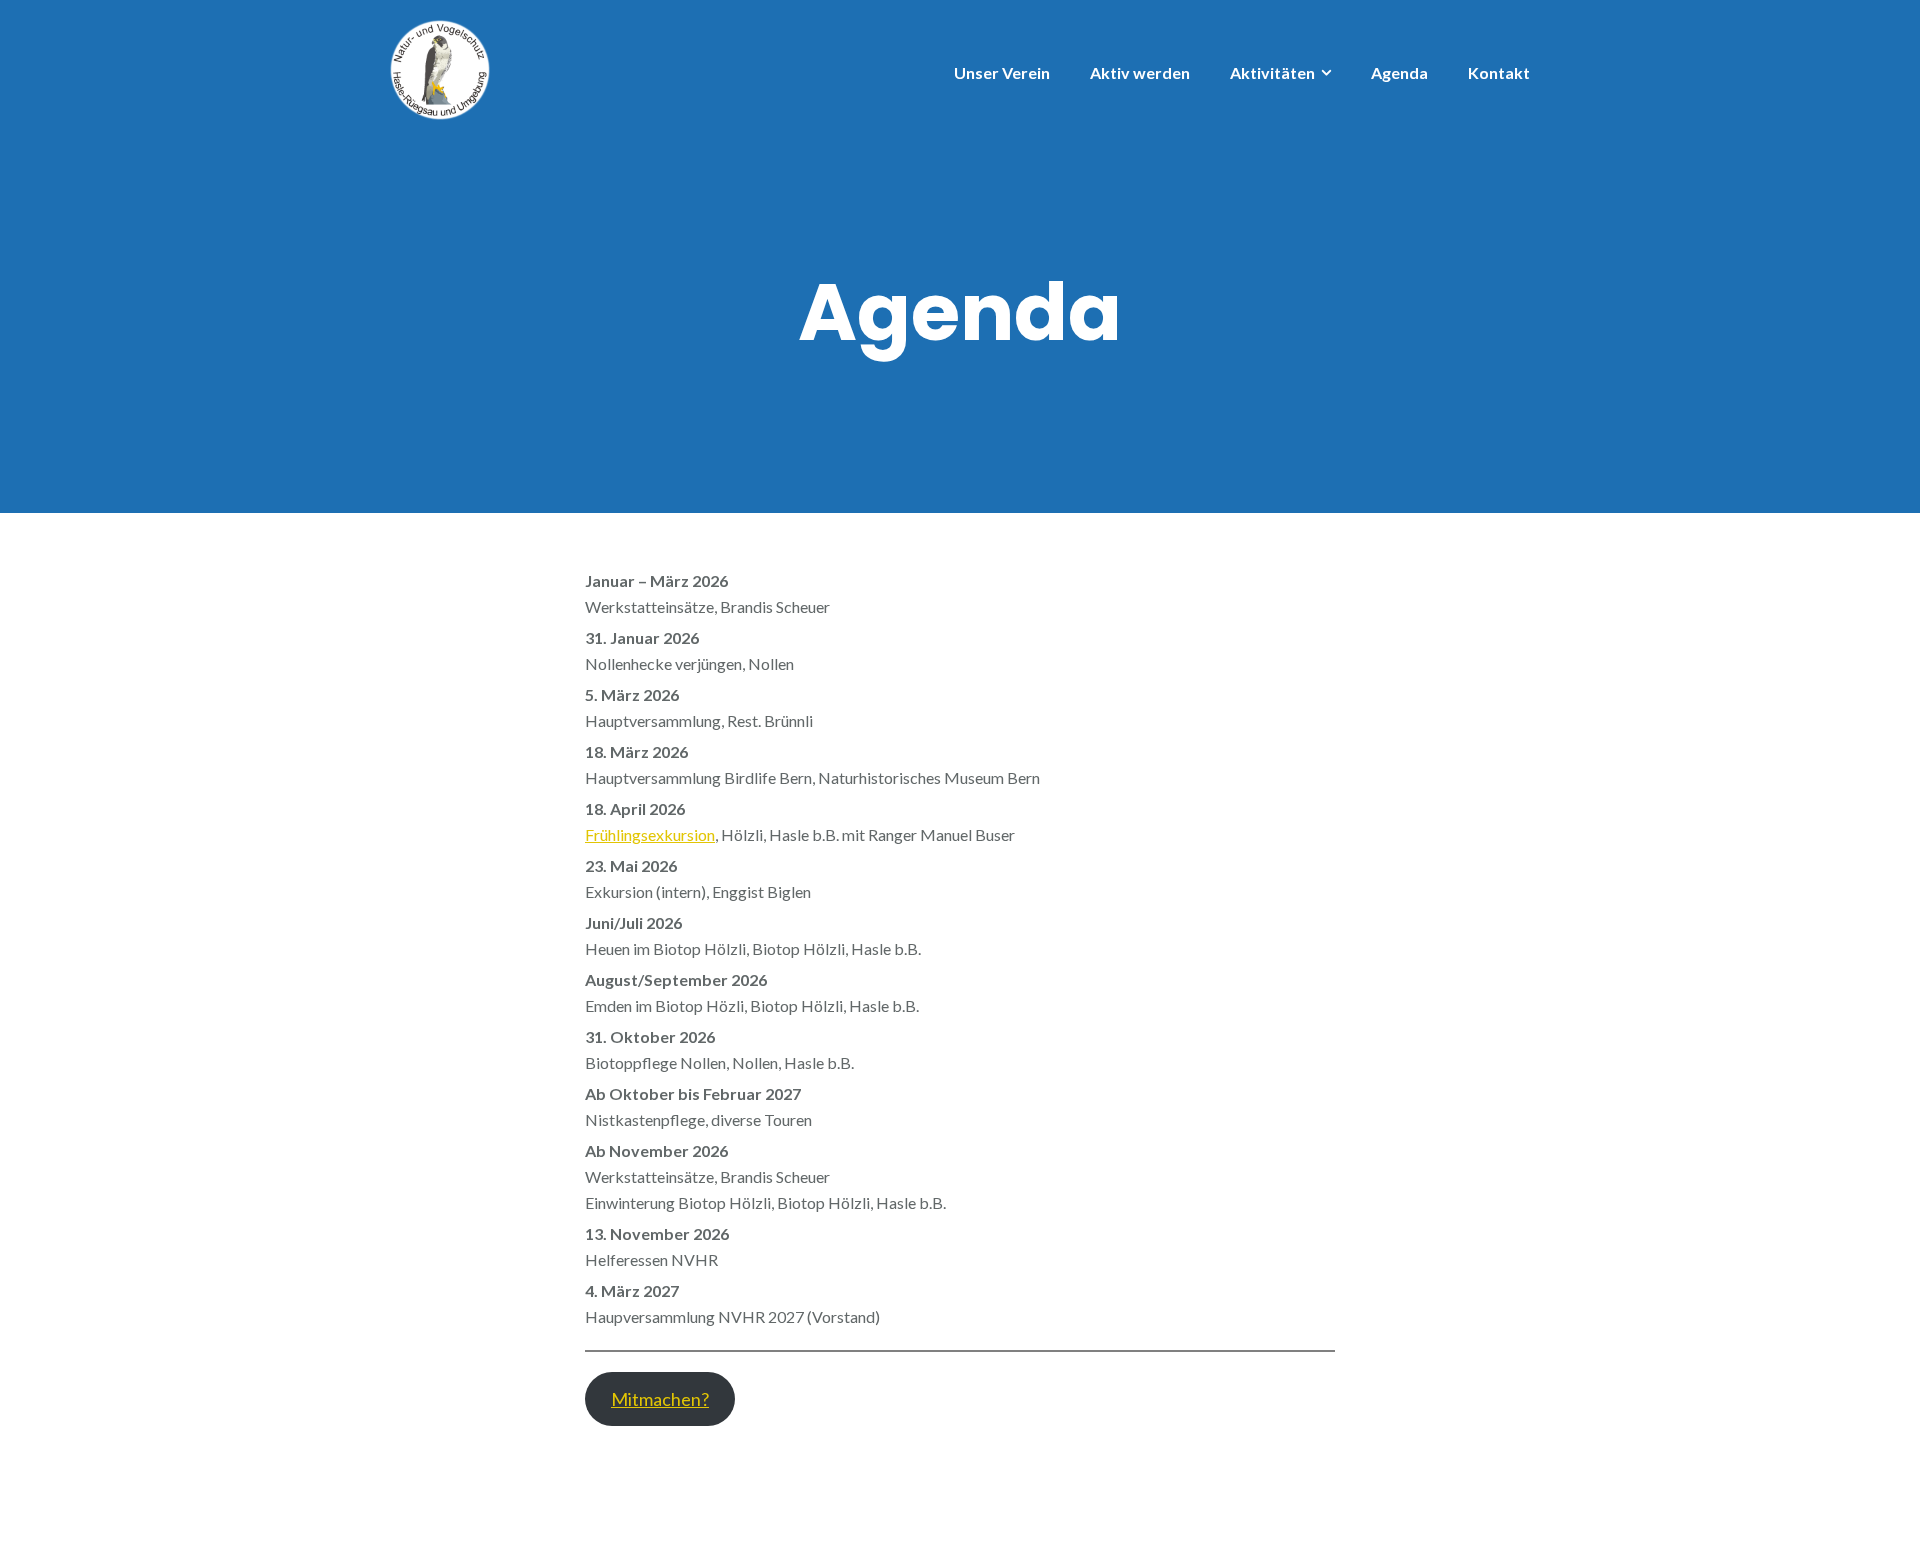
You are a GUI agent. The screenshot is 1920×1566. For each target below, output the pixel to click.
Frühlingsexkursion (650, 834)
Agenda (1399, 72)
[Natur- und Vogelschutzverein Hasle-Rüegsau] (440, 67)
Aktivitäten (1272, 72)
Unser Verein (1002, 72)
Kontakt (1499, 72)
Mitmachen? (660, 1399)
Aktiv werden (1140, 72)
